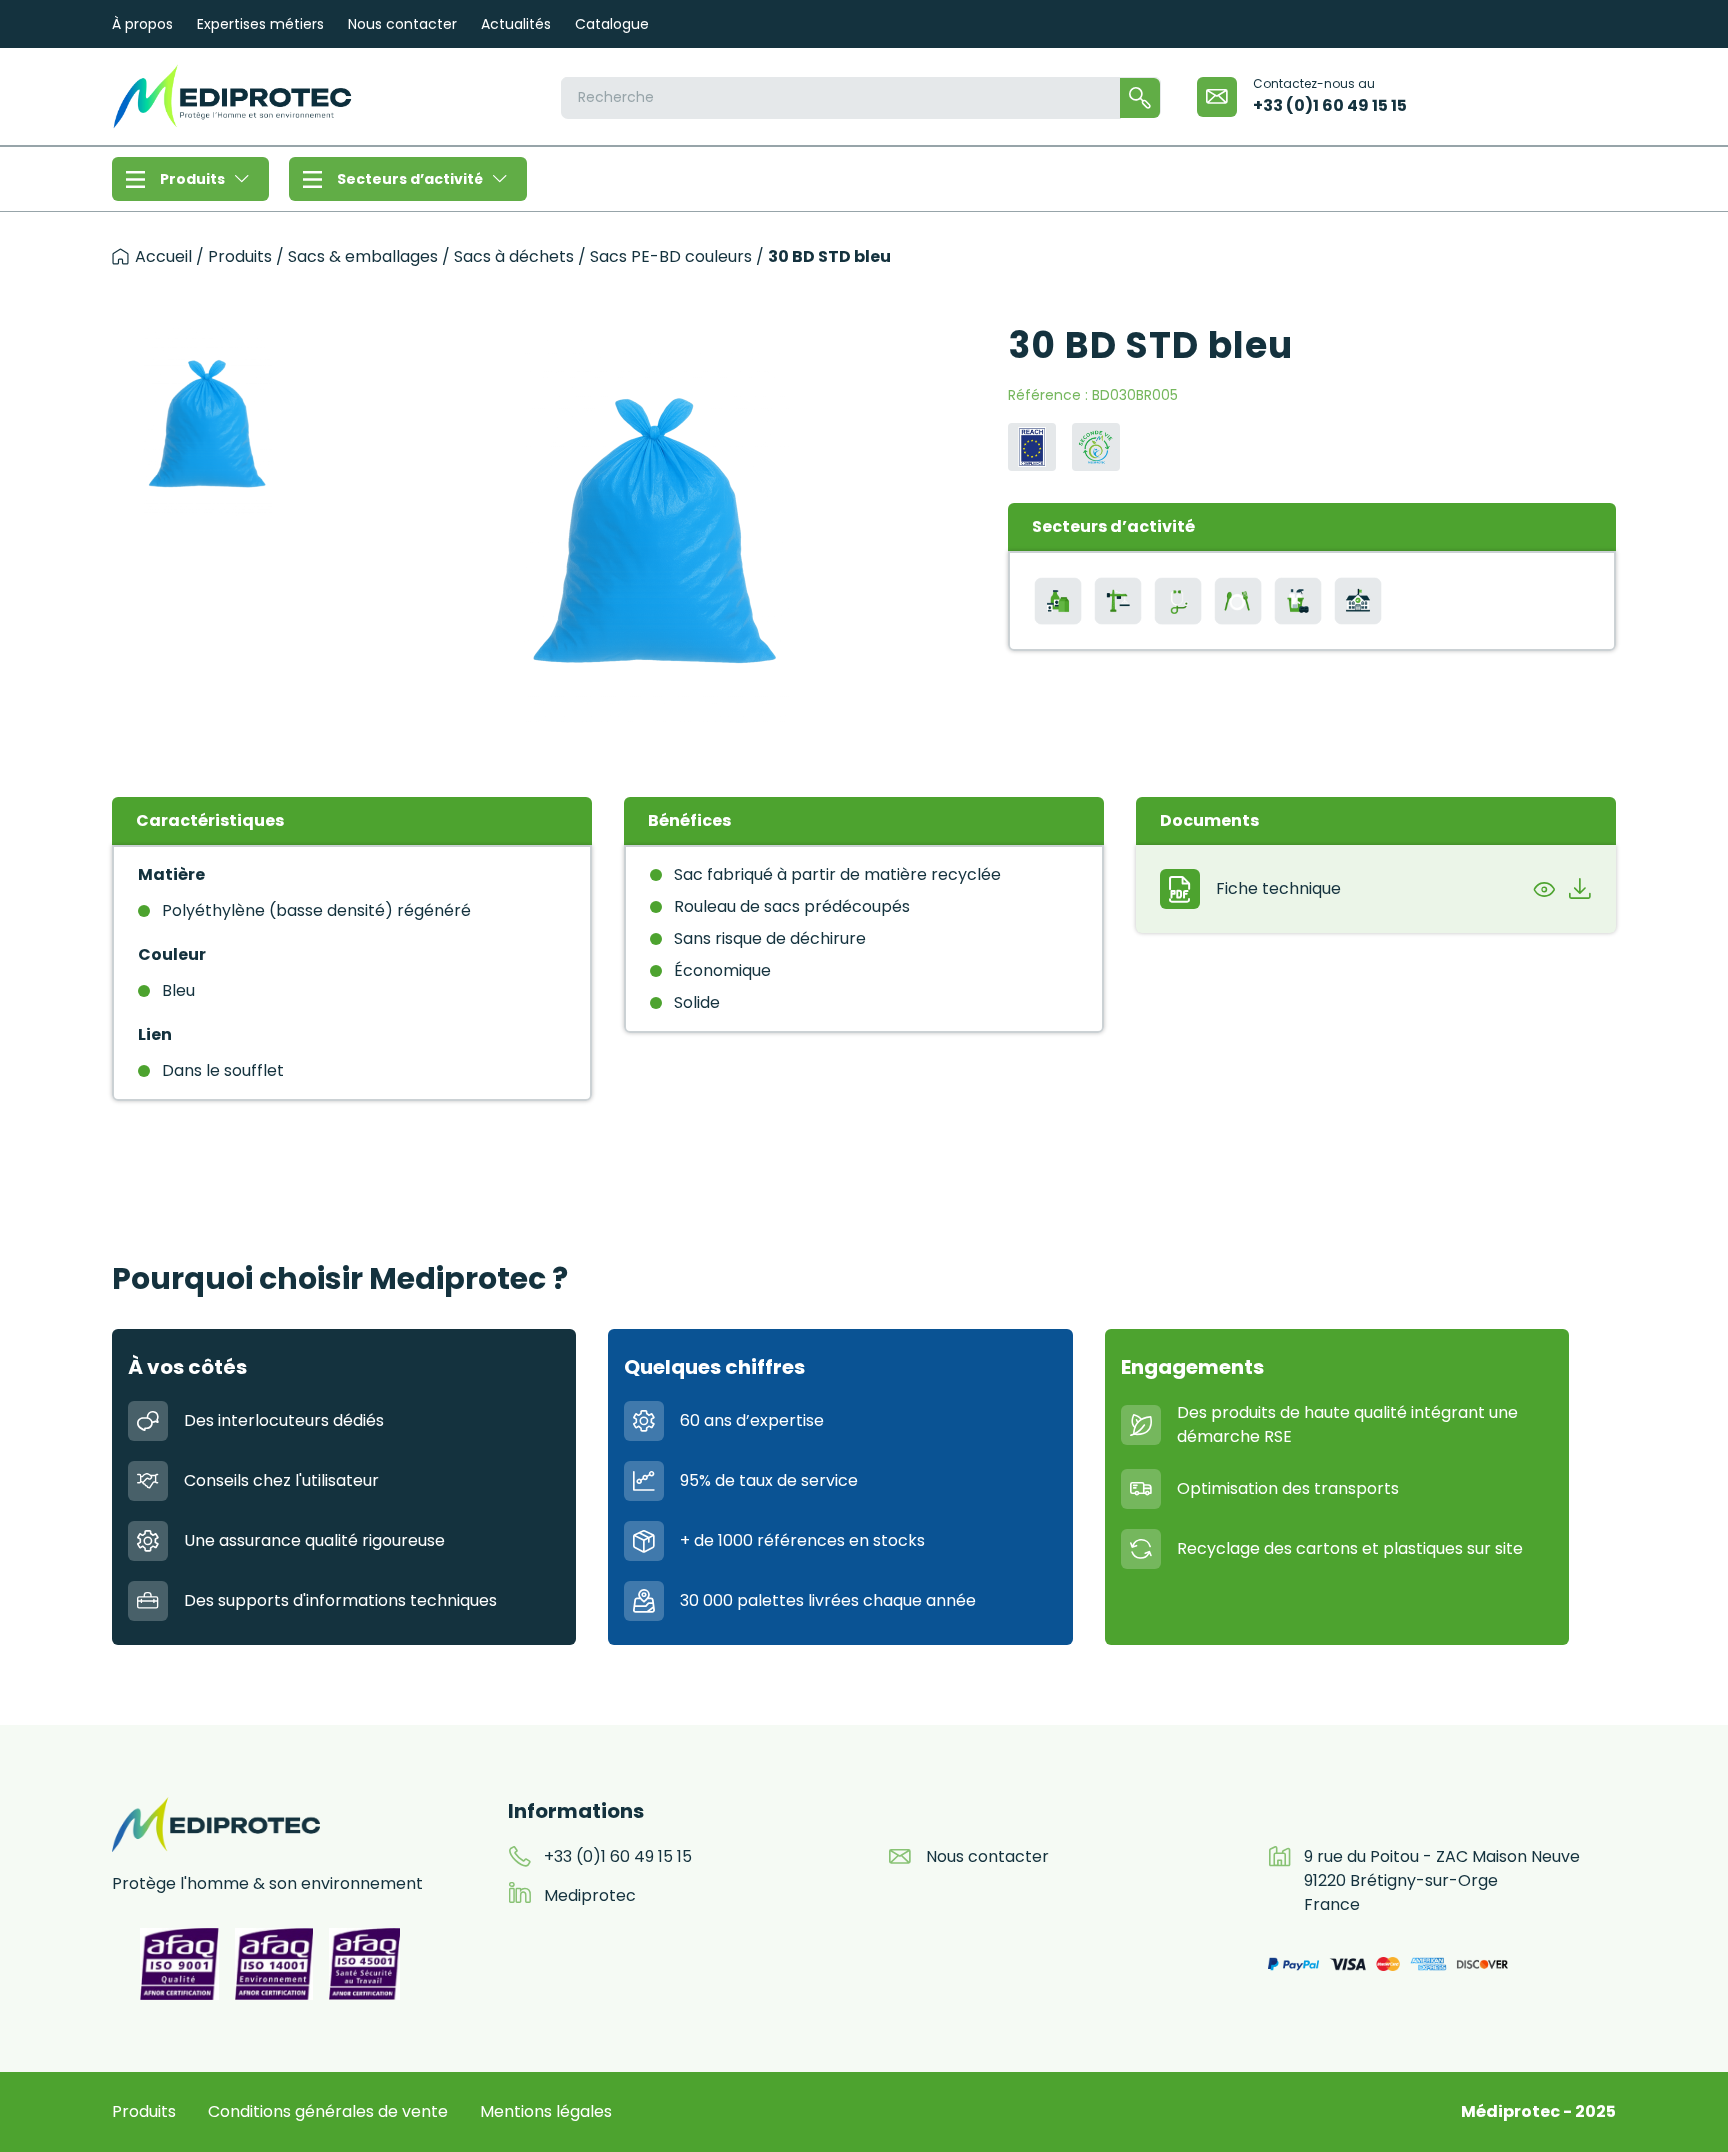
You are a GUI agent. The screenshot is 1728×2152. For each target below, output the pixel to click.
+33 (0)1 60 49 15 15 (1330, 105)
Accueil (163, 256)
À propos (142, 24)
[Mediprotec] (232, 96)
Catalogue (612, 24)
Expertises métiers (260, 24)
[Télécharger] (1580, 889)
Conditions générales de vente (328, 2111)
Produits (192, 179)
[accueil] (120, 256)
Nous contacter (402, 24)
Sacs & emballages (363, 257)
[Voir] (1544, 889)
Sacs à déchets (514, 257)
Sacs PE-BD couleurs (671, 257)
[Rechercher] (1140, 98)
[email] (1217, 97)
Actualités (516, 24)
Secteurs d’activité (410, 179)
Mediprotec (590, 1895)
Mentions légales (546, 2111)
